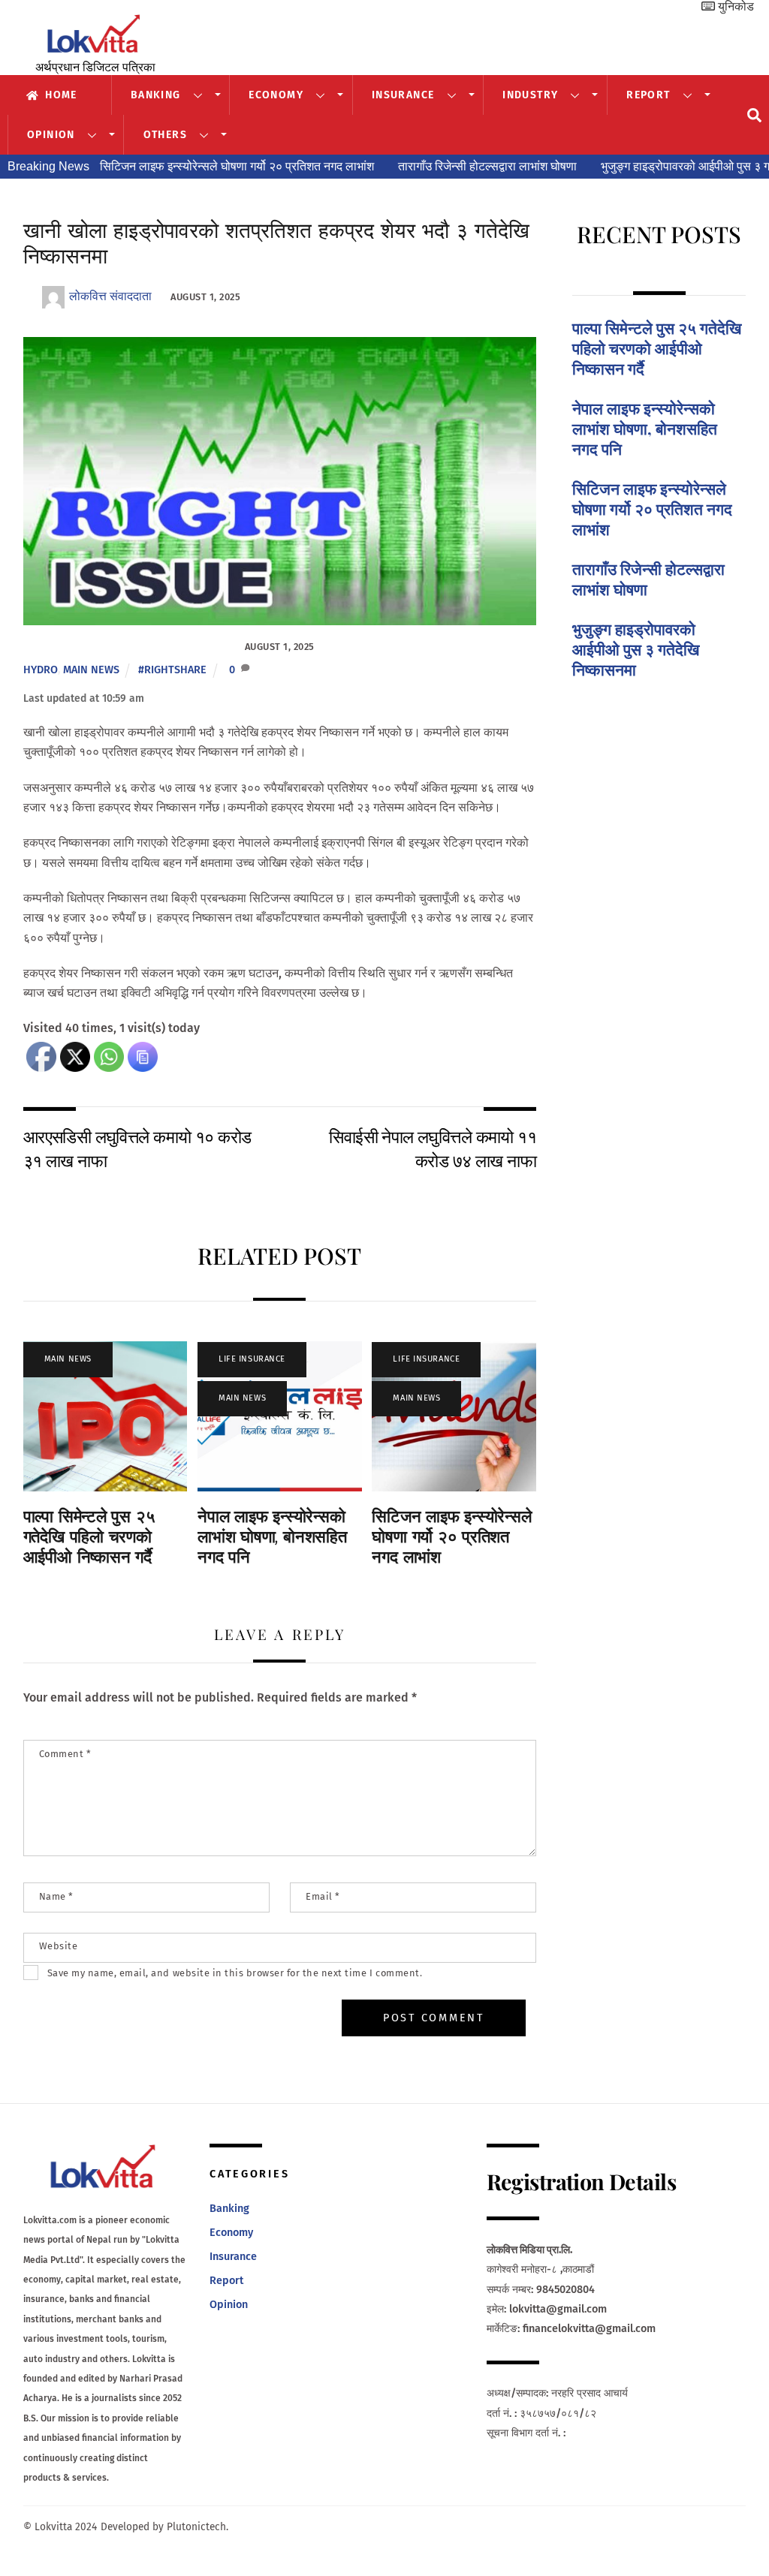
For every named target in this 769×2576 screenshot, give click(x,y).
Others (165, 135)
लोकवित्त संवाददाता (110, 296)
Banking (156, 95)
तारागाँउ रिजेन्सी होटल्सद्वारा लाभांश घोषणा (409, 166)
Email (323, 1896)
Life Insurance (252, 1359)
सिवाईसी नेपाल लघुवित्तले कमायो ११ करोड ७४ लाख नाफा (433, 1148)
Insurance (403, 95)
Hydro (41, 670)
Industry (530, 95)
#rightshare (172, 670)
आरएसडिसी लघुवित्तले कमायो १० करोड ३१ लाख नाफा (137, 1148)
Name (56, 1896)
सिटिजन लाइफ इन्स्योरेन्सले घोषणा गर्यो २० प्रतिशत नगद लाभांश (158, 166)
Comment (65, 1754)
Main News (91, 670)
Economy (276, 95)
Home (60, 95)
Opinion (51, 135)
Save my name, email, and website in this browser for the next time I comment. (235, 1973)
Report (648, 95)
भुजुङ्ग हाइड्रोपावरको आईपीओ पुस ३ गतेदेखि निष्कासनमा (645, 166)
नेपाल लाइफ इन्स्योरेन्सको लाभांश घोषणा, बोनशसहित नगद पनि (272, 1537)
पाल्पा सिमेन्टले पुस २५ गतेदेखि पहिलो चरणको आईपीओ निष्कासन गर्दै (89, 1537)
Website (59, 1946)
